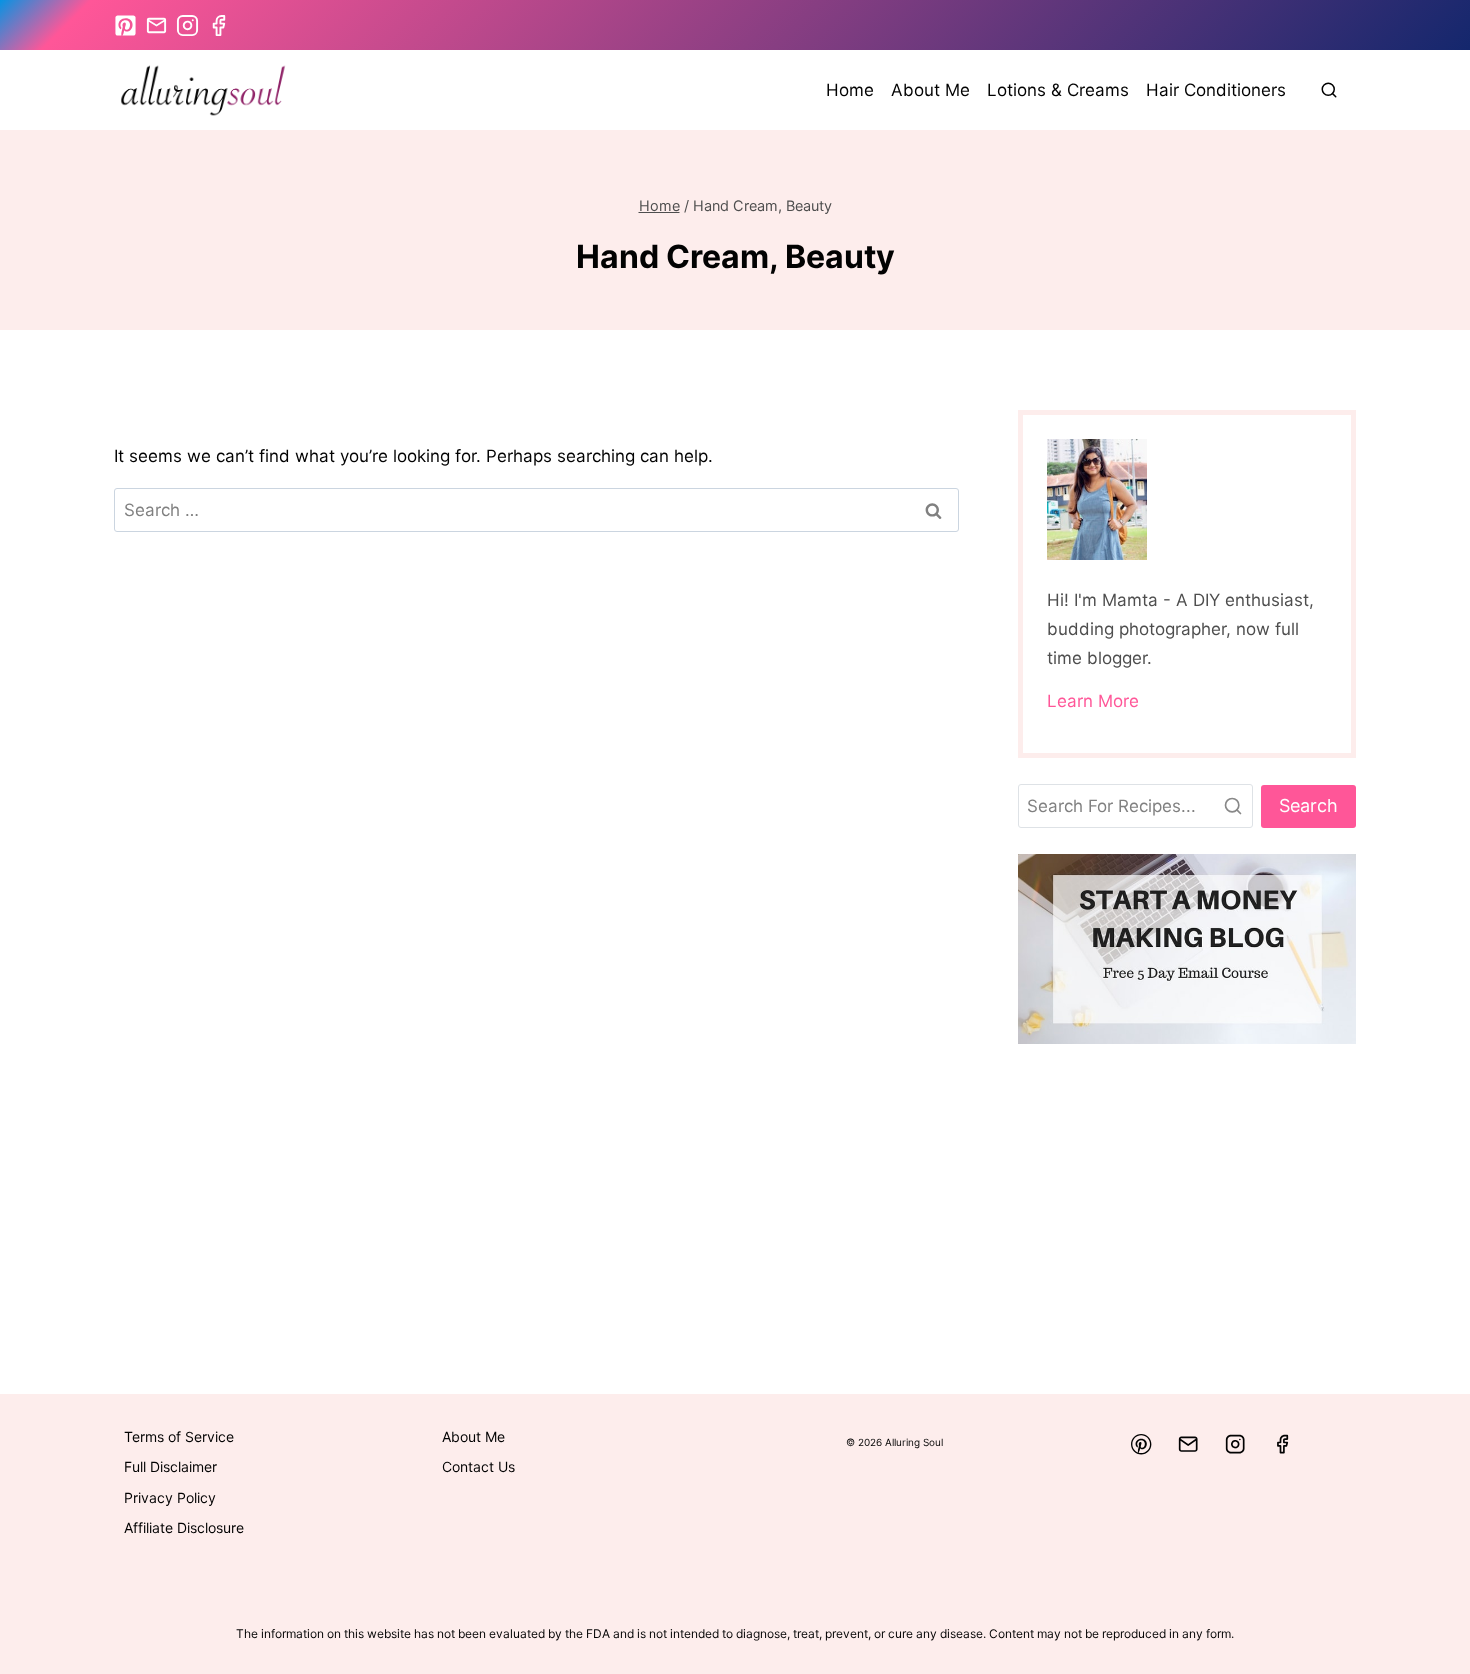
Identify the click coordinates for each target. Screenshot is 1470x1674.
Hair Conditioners (1216, 90)
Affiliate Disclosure (184, 1527)
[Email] (1188, 1444)
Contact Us (478, 1466)
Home (850, 90)
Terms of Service (179, 1436)
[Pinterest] (1141, 1444)
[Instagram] (1235, 1444)
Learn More (1093, 701)
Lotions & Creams (1058, 90)
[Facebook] (1282, 1444)
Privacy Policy (170, 1497)
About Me (930, 90)
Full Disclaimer (170, 1466)
